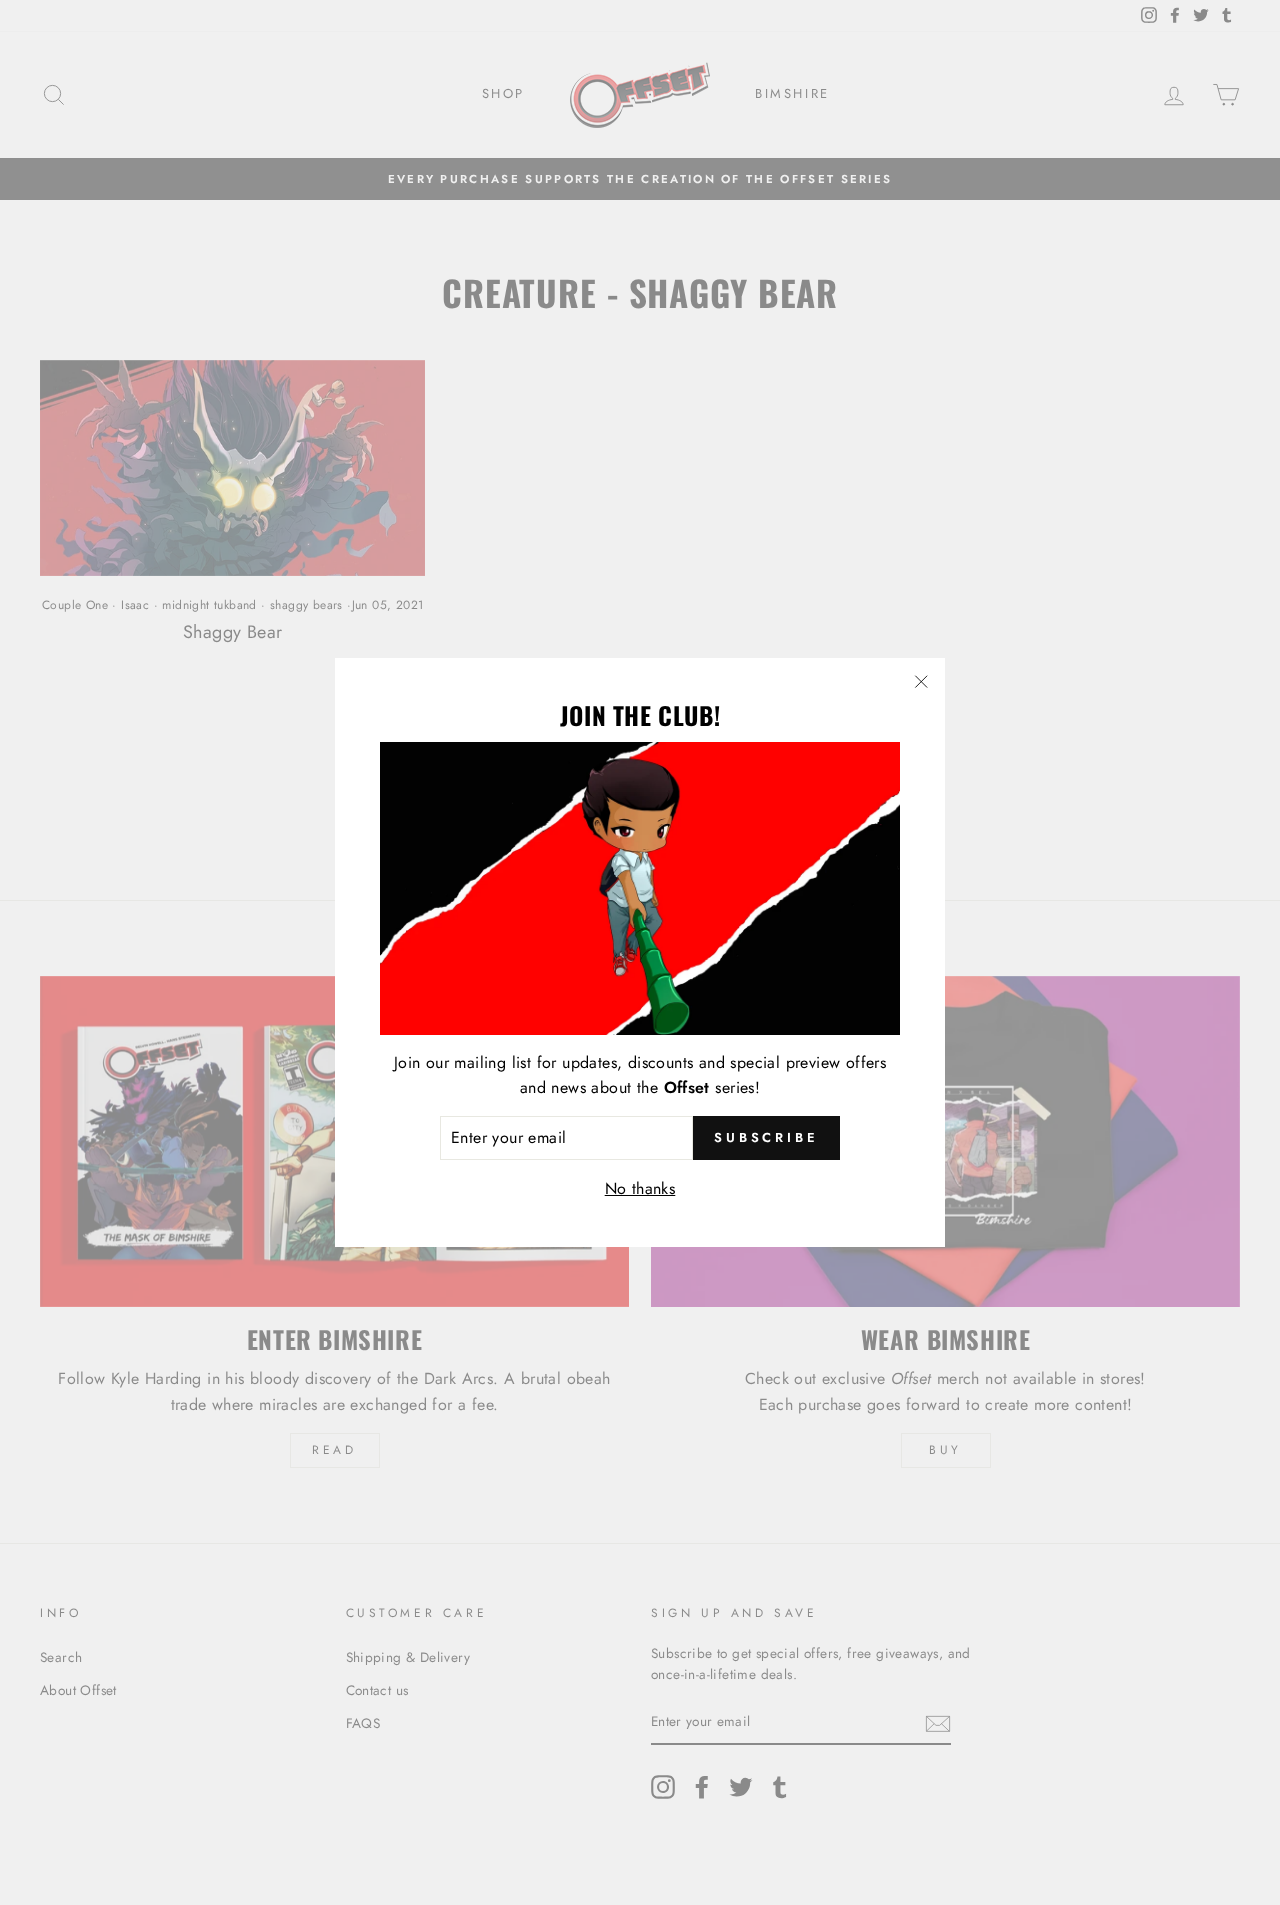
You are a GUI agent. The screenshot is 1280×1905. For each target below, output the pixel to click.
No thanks (640, 1188)
